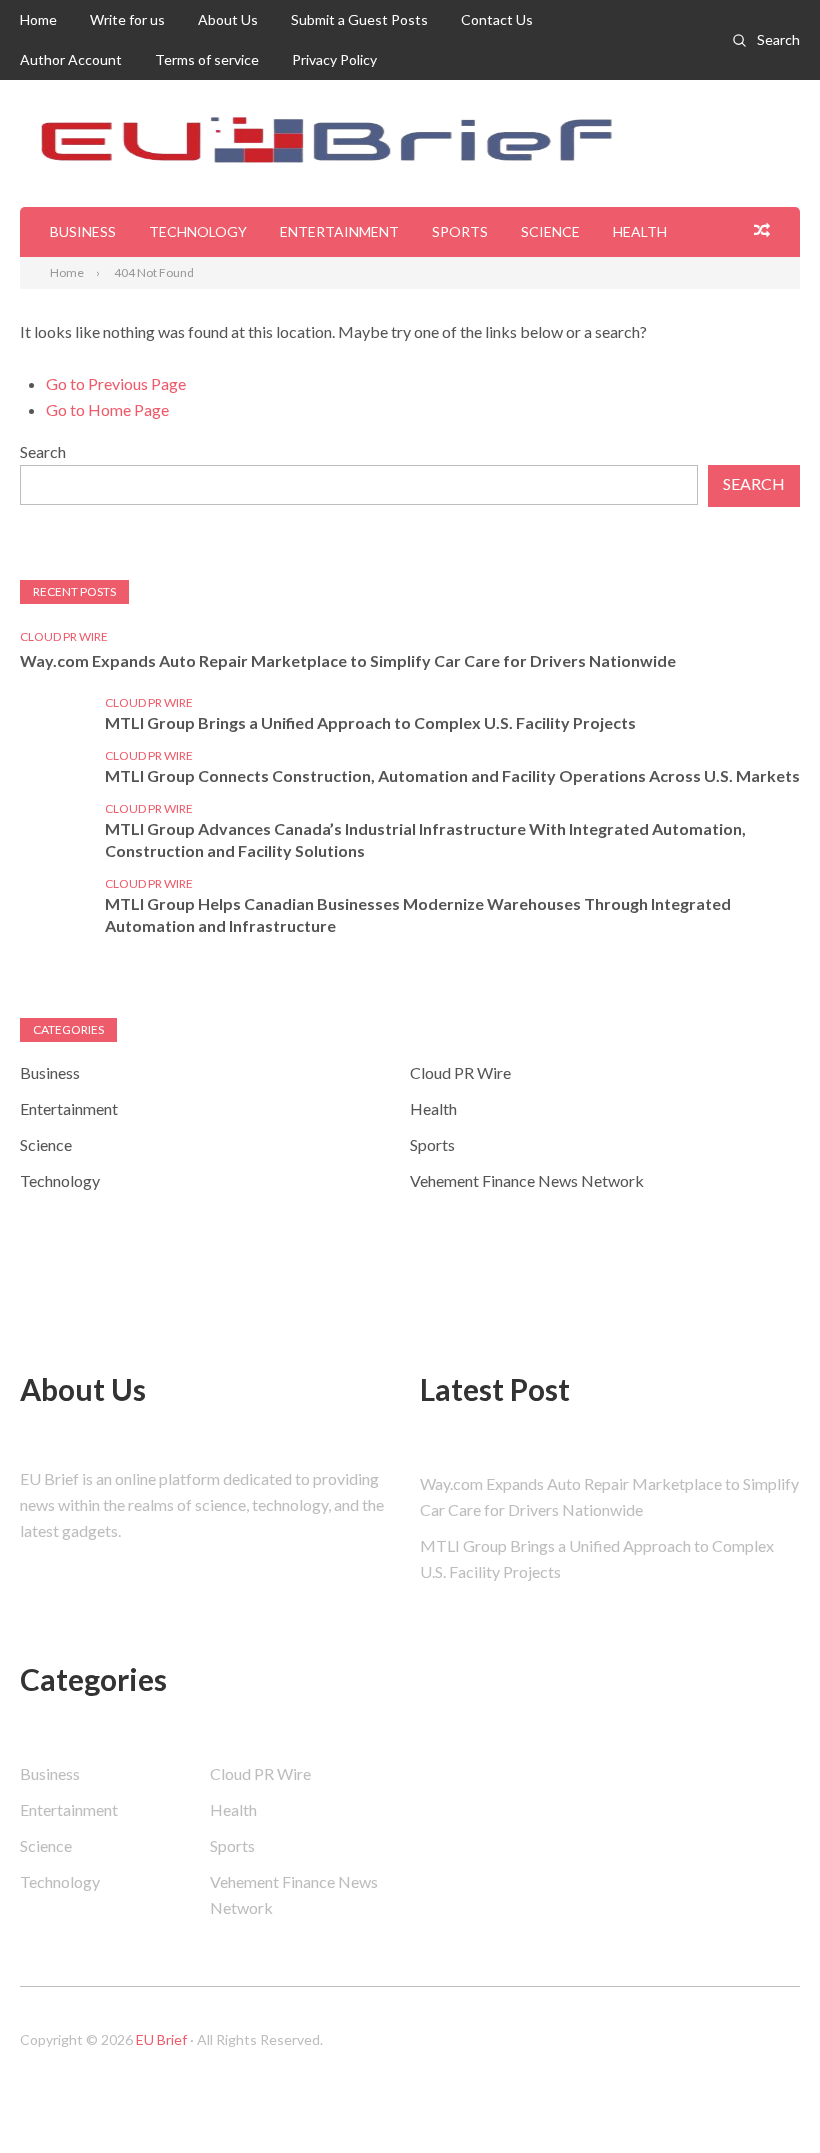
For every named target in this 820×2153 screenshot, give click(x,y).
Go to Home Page (107, 409)
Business (83, 231)
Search (778, 39)
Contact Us (497, 19)
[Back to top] (764, 2097)
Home (38, 19)
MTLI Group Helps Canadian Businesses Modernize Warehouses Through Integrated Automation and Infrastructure (418, 914)
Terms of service (207, 59)
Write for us (127, 19)
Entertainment (339, 231)
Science (550, 231)
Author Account (71, 59)
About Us (228, 19)
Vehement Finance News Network (527, 1180)
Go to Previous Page (116, 383)
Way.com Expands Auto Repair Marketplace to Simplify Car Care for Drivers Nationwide (348, 660)
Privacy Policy (334, 59)
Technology (198, 231)
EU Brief (161, 2039)
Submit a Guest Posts (359, 19)
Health (640, 231)
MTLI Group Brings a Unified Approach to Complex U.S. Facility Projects (370, 722)
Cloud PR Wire (64, 636)
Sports (460, 231)
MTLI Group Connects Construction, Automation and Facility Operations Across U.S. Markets (452, 775)
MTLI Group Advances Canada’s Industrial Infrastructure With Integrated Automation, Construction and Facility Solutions (425, 839)
